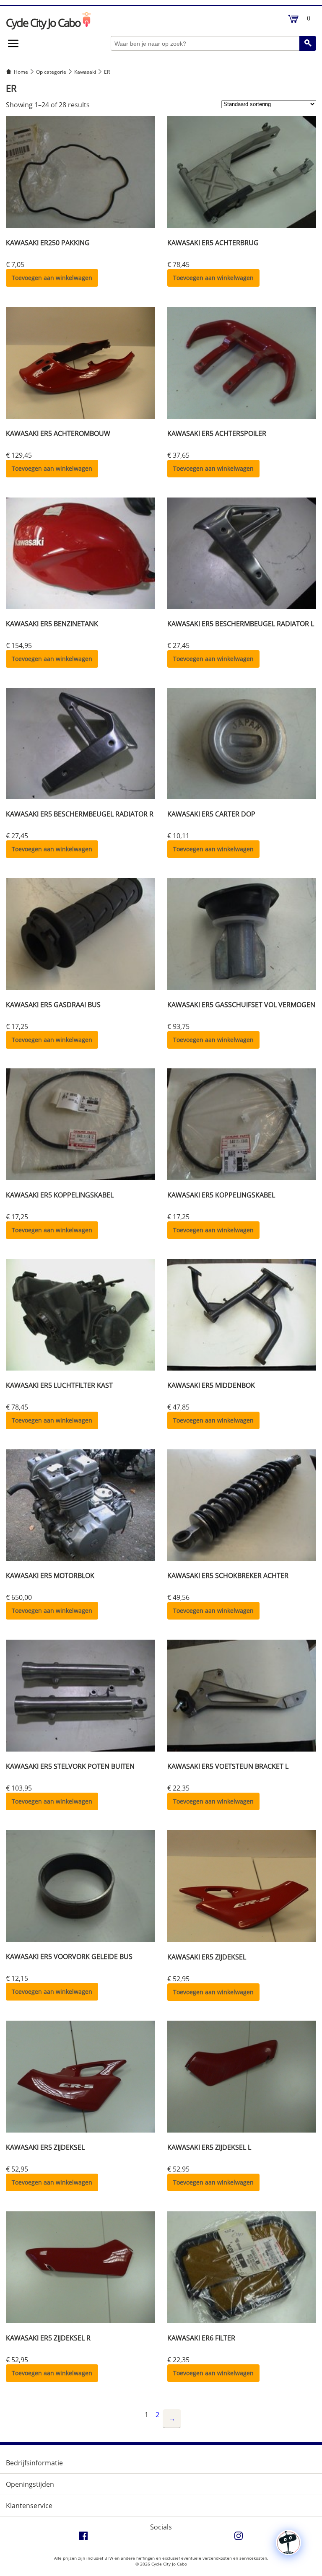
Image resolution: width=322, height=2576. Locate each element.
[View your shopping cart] (293, 21)
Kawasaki (85, 72)
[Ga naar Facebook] (83, 2538)
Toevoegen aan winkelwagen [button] (52, 278)
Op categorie (51, 72)
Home (21, 72)
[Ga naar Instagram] (239, 2538)
